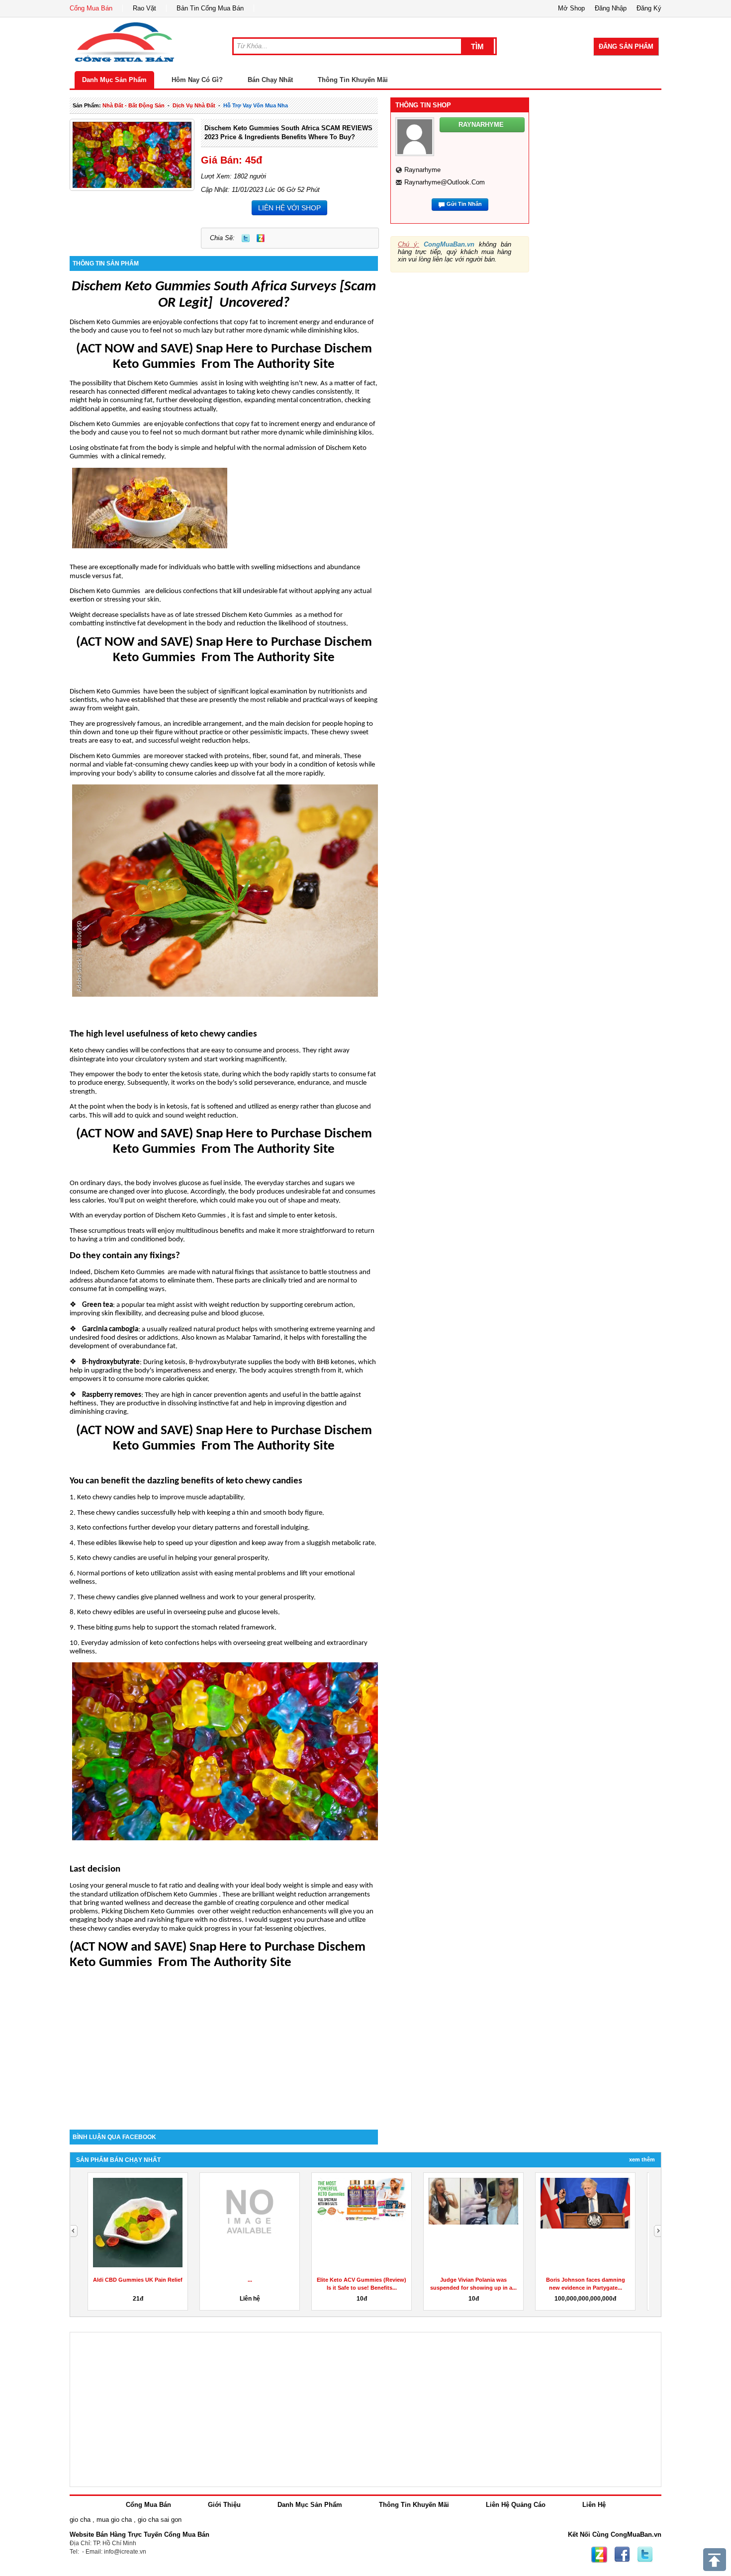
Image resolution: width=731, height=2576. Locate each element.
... (250, 2280)
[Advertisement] (224, 2045)
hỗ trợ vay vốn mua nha (256, 105)
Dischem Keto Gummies (105, 322)
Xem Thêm (642, 2159)
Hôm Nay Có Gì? (197, 80)
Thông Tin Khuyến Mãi (353, 80)
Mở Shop (571, 8)
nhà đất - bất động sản (134, 105)
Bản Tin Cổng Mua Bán (210, 8)
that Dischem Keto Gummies (156, 384)
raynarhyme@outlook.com (445, 182)
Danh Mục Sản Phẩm (114, 80)
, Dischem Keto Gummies (128, 1272)
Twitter (246, 238)
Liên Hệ (594, 2505)
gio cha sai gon (160, 2520)
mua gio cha (114, 2520)
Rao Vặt (144, 8)
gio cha (80, 2520)
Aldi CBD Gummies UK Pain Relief (138, 2280)
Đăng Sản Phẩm (626, 46)
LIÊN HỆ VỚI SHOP (289, 208)
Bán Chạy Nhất (270, 80)
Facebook (622, 2555)
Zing (261, 238)
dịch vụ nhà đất (194, 105)
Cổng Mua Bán (91, 8)
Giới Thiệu (224, 2505)
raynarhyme (422, 170)
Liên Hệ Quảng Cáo (516, 2505)
